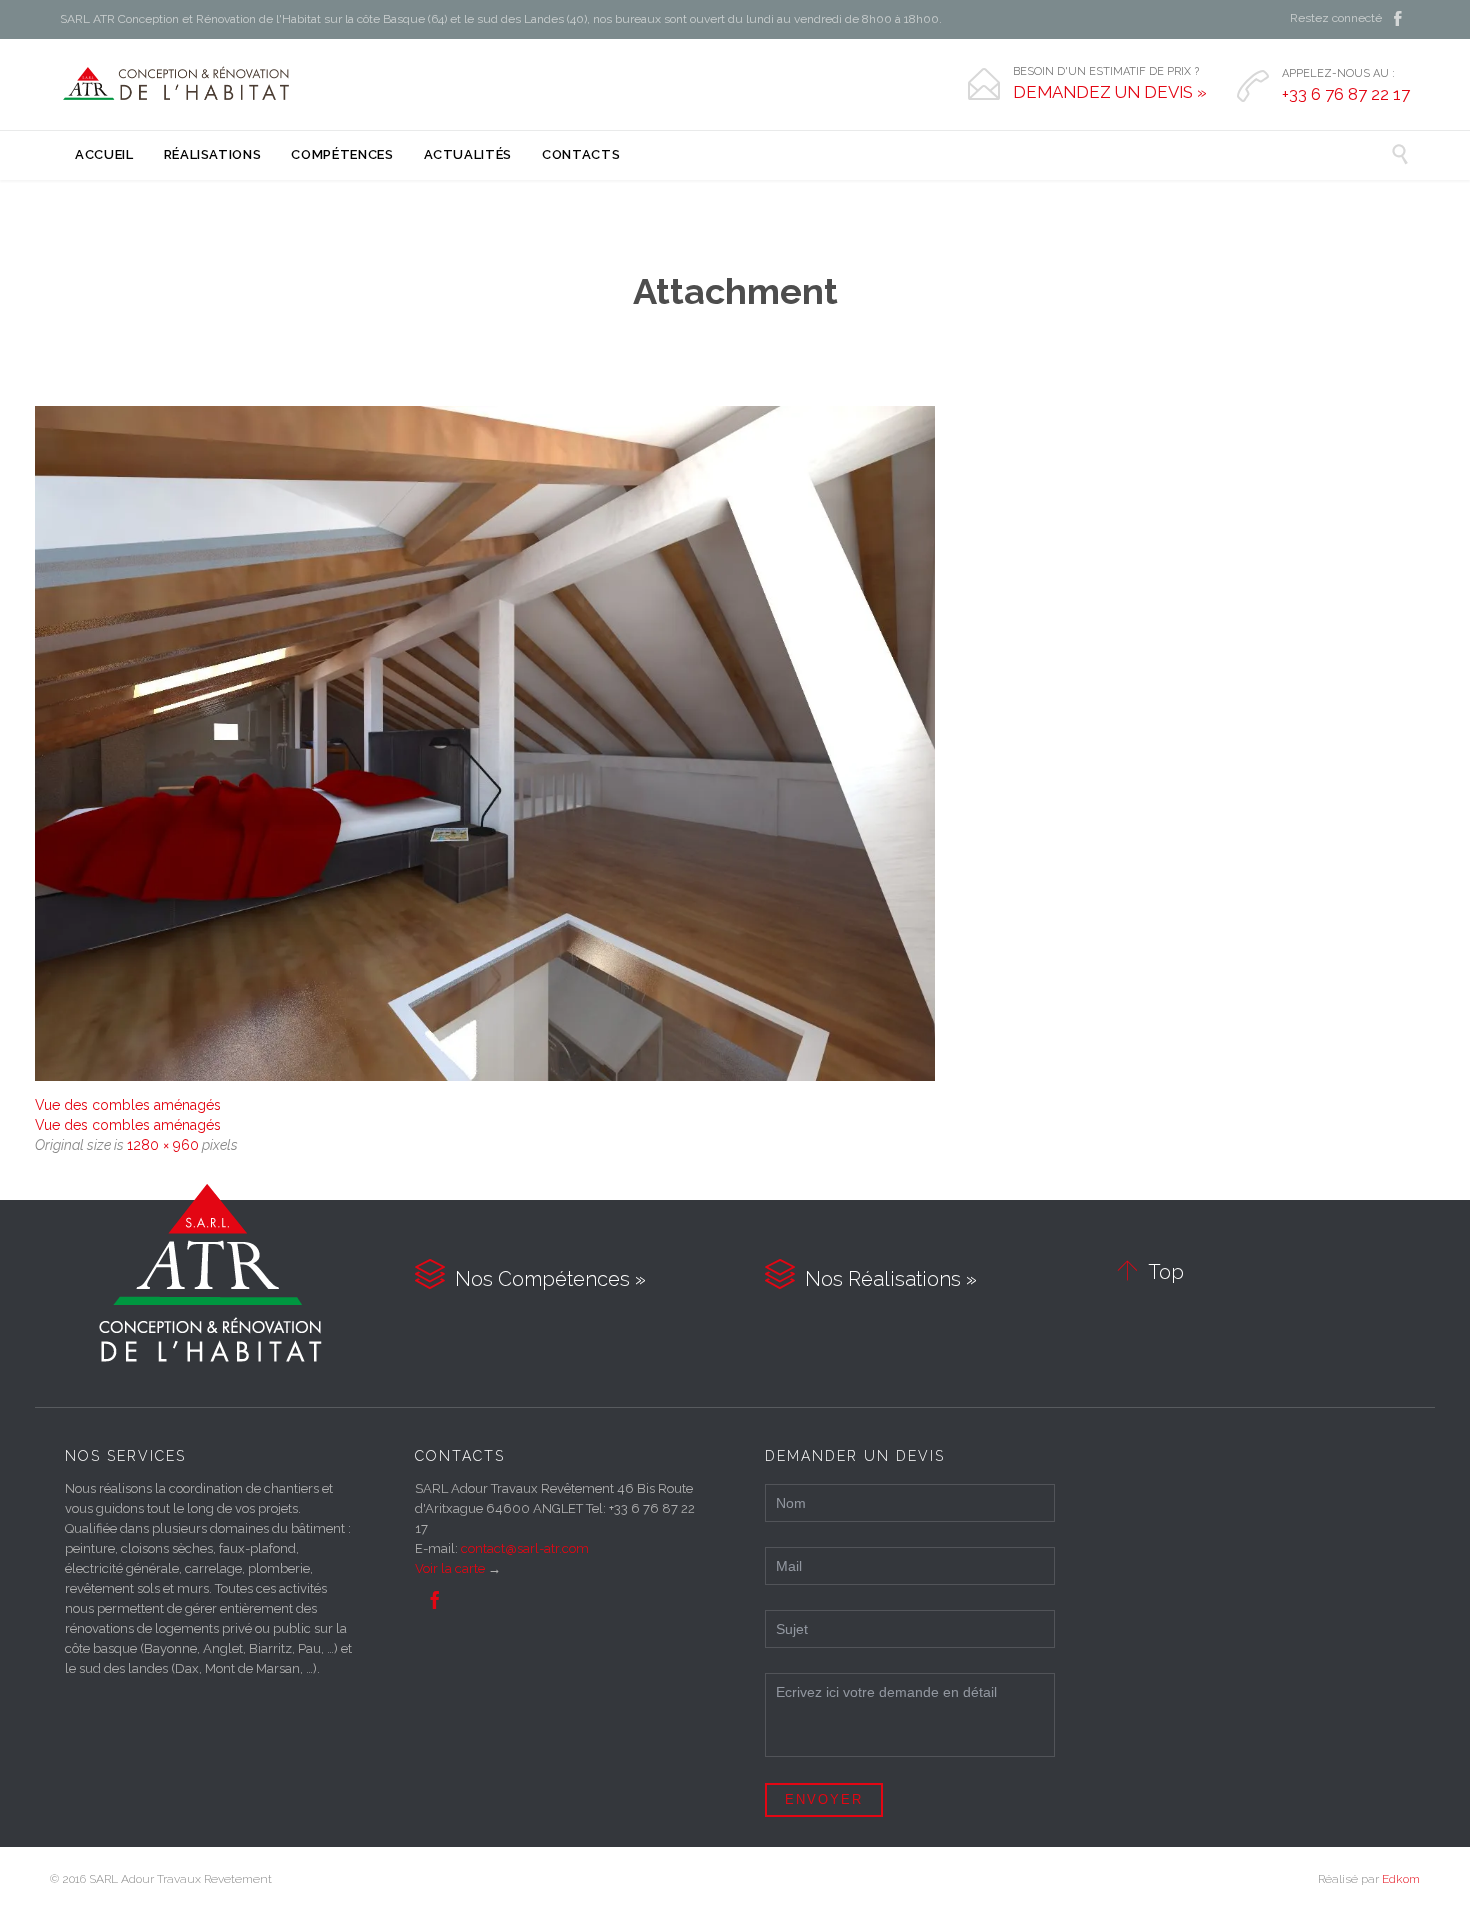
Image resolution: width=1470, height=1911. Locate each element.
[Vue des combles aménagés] (735, 743)
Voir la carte (450, 1568)
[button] (485, 743)
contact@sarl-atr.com (525, 1548)
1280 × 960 (163, 1145)
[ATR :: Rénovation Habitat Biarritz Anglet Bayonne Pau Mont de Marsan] (177, 84)
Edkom (1401, 1879)
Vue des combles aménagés (128, 1105)
